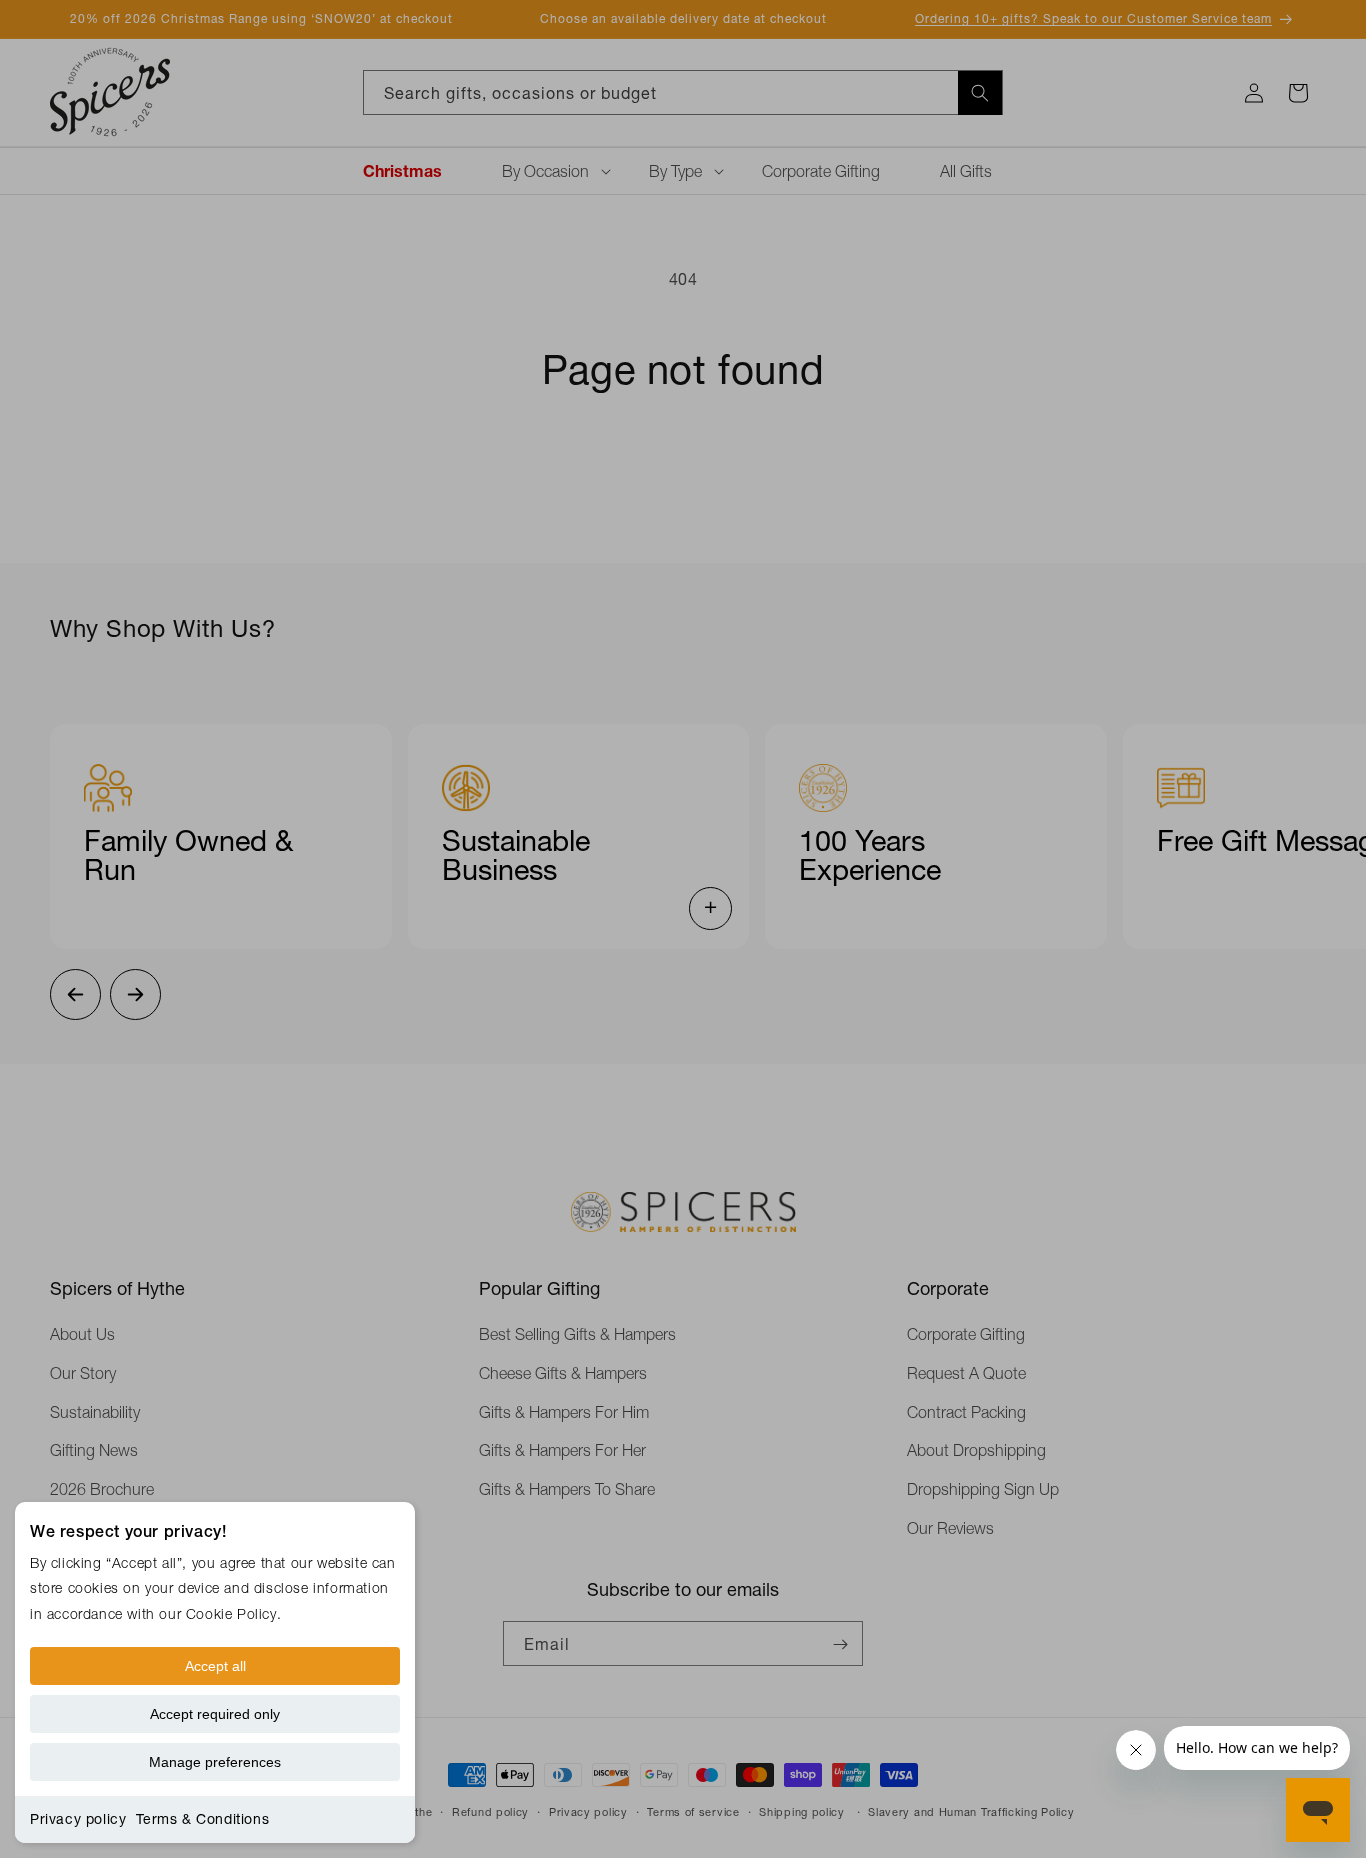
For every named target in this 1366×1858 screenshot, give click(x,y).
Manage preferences (215, 1762)
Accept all (215, 1666)
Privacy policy (78, 1819)
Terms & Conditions (202, 1819)
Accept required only (215, 1714)
